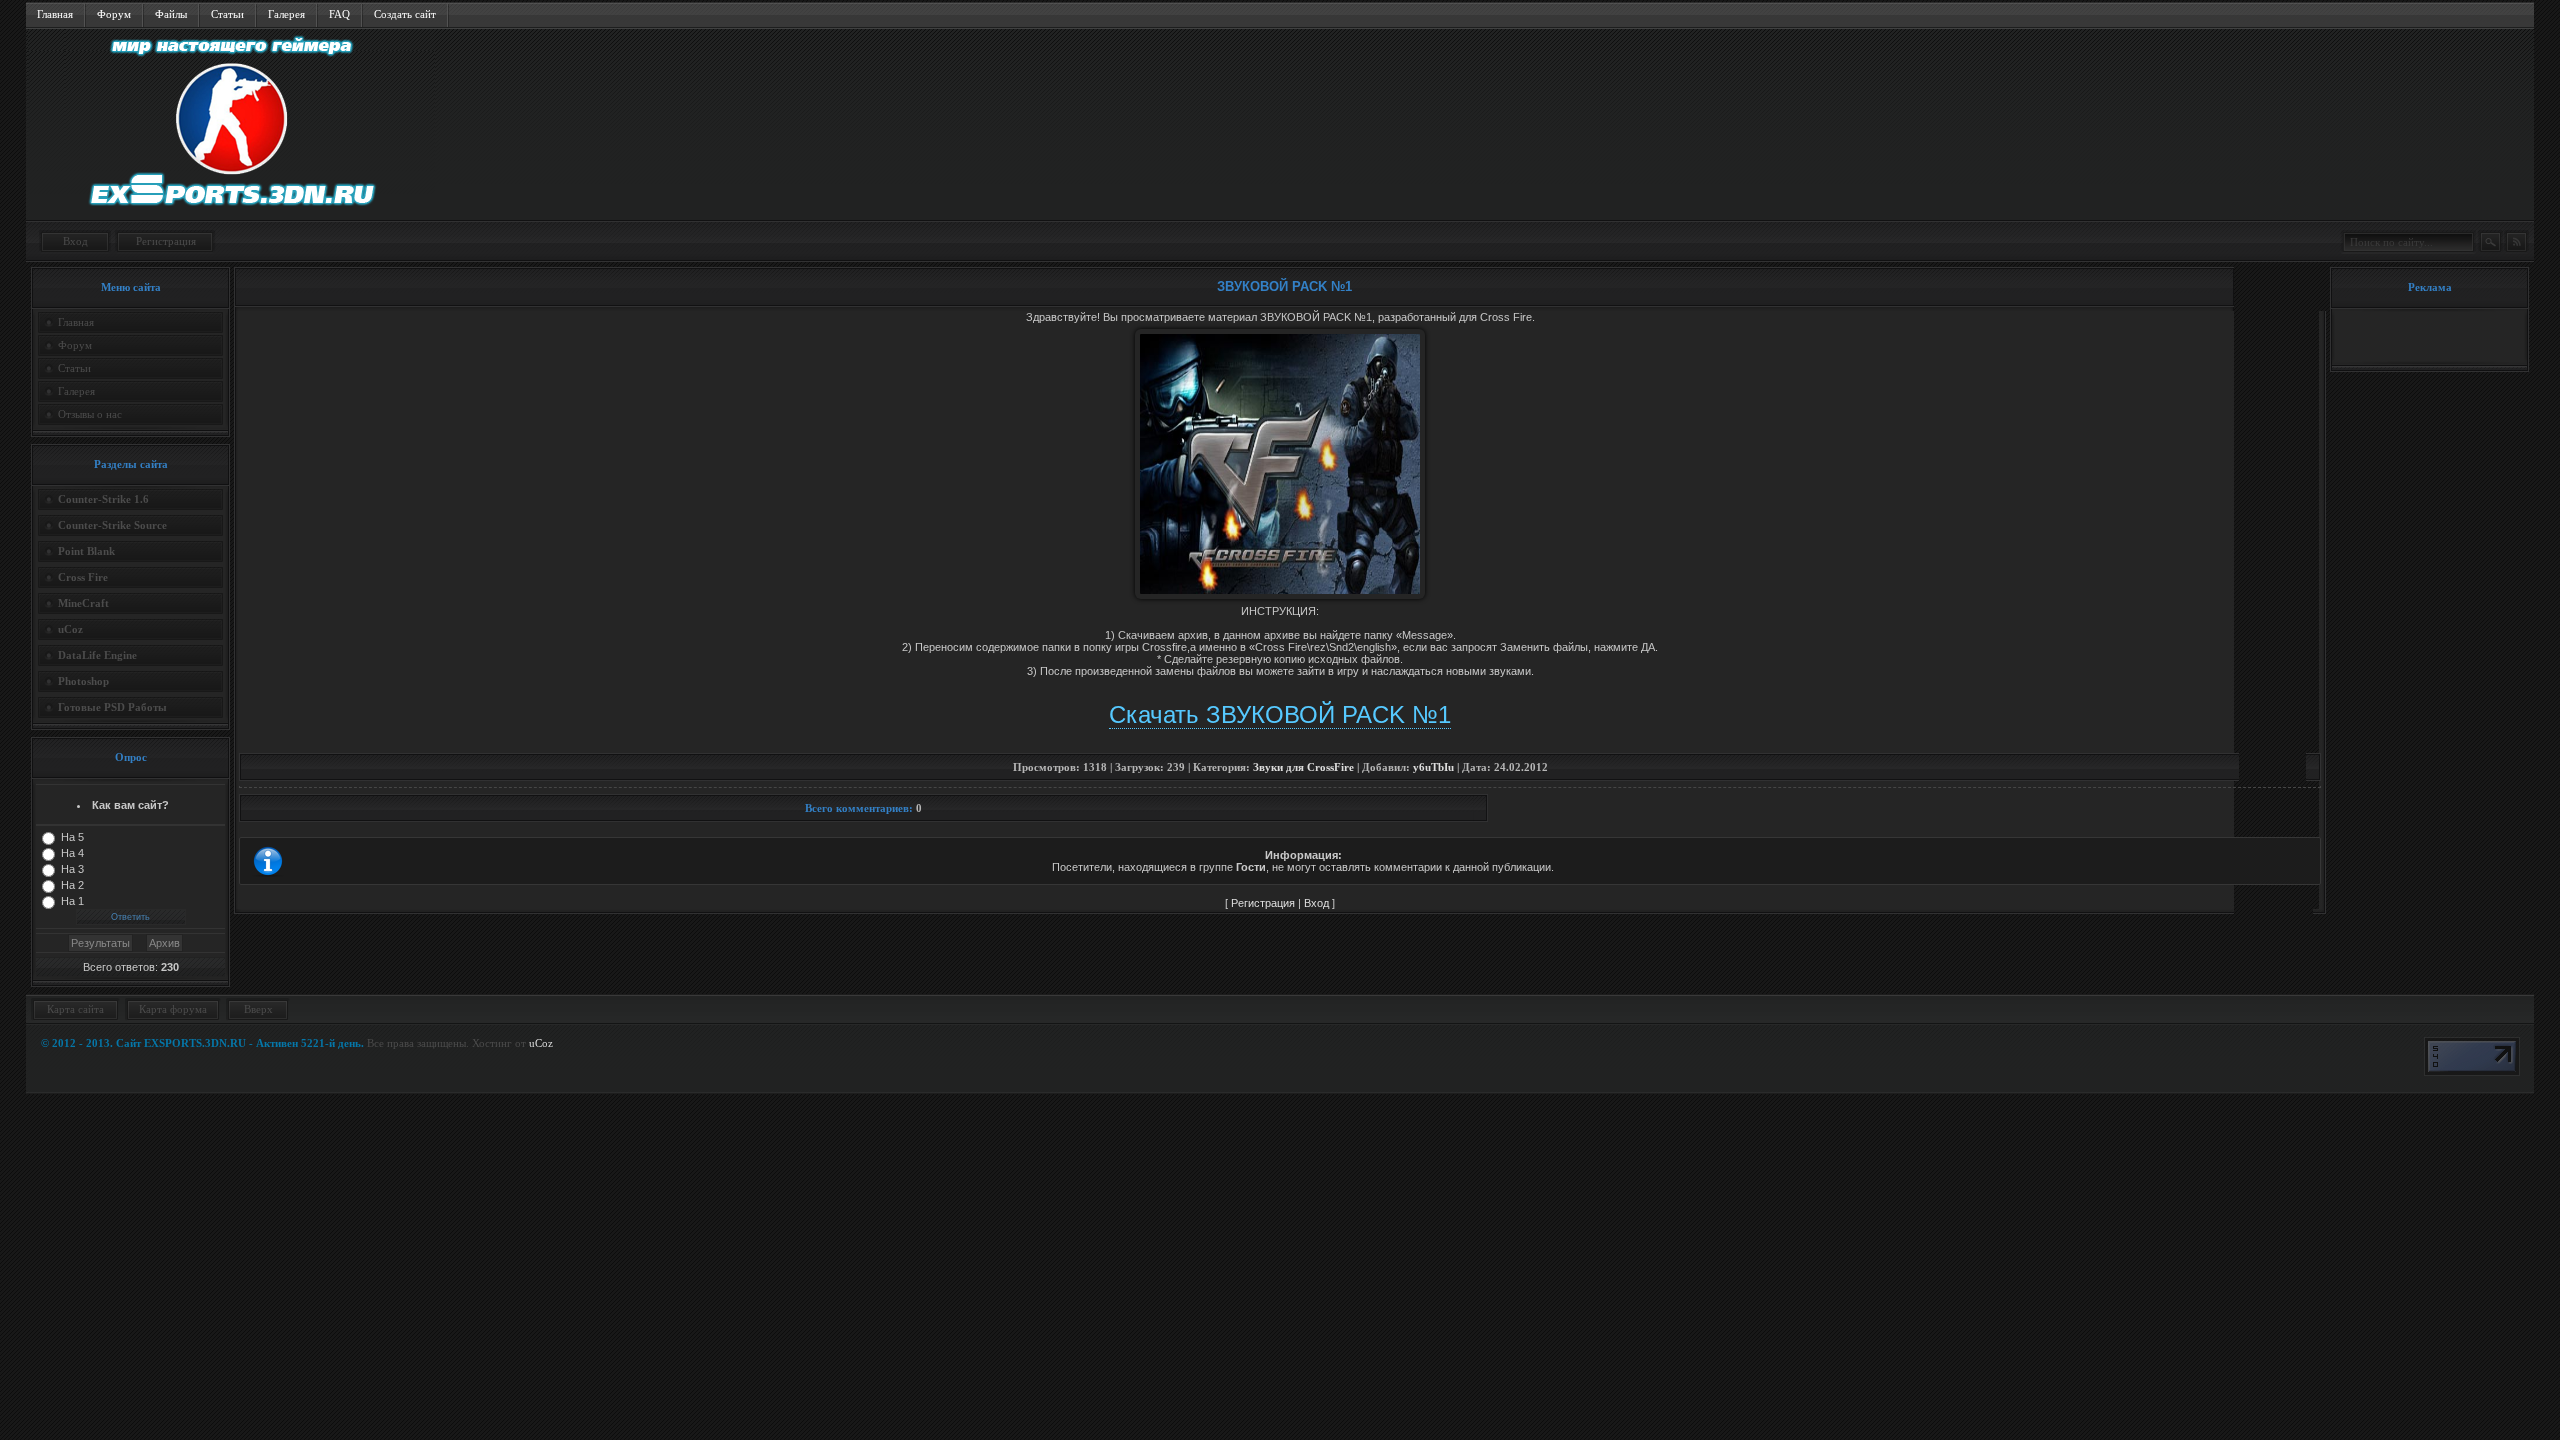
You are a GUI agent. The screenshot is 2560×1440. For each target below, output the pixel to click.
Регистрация (166, 241)
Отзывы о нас (90, 414)
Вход (75, 241)
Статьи (227, 14)
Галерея (286, 14)
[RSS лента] (2516, 242)
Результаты (100, 943)
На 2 (72, 885)
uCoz (541, 1043)
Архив (164, 943)
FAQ (339, 14)
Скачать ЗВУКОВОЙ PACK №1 (1280, 714)
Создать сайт (405, 14)
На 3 (72, 869)
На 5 (72, 837)
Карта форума (173, 1009)
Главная (55, 14)
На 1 (72, 901)
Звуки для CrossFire (1303, 767)
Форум (114, 14)
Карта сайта (75, 1009)
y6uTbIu (1433, 767)
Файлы (171, 14)
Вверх (258, 1009)
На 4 (72, 853)
